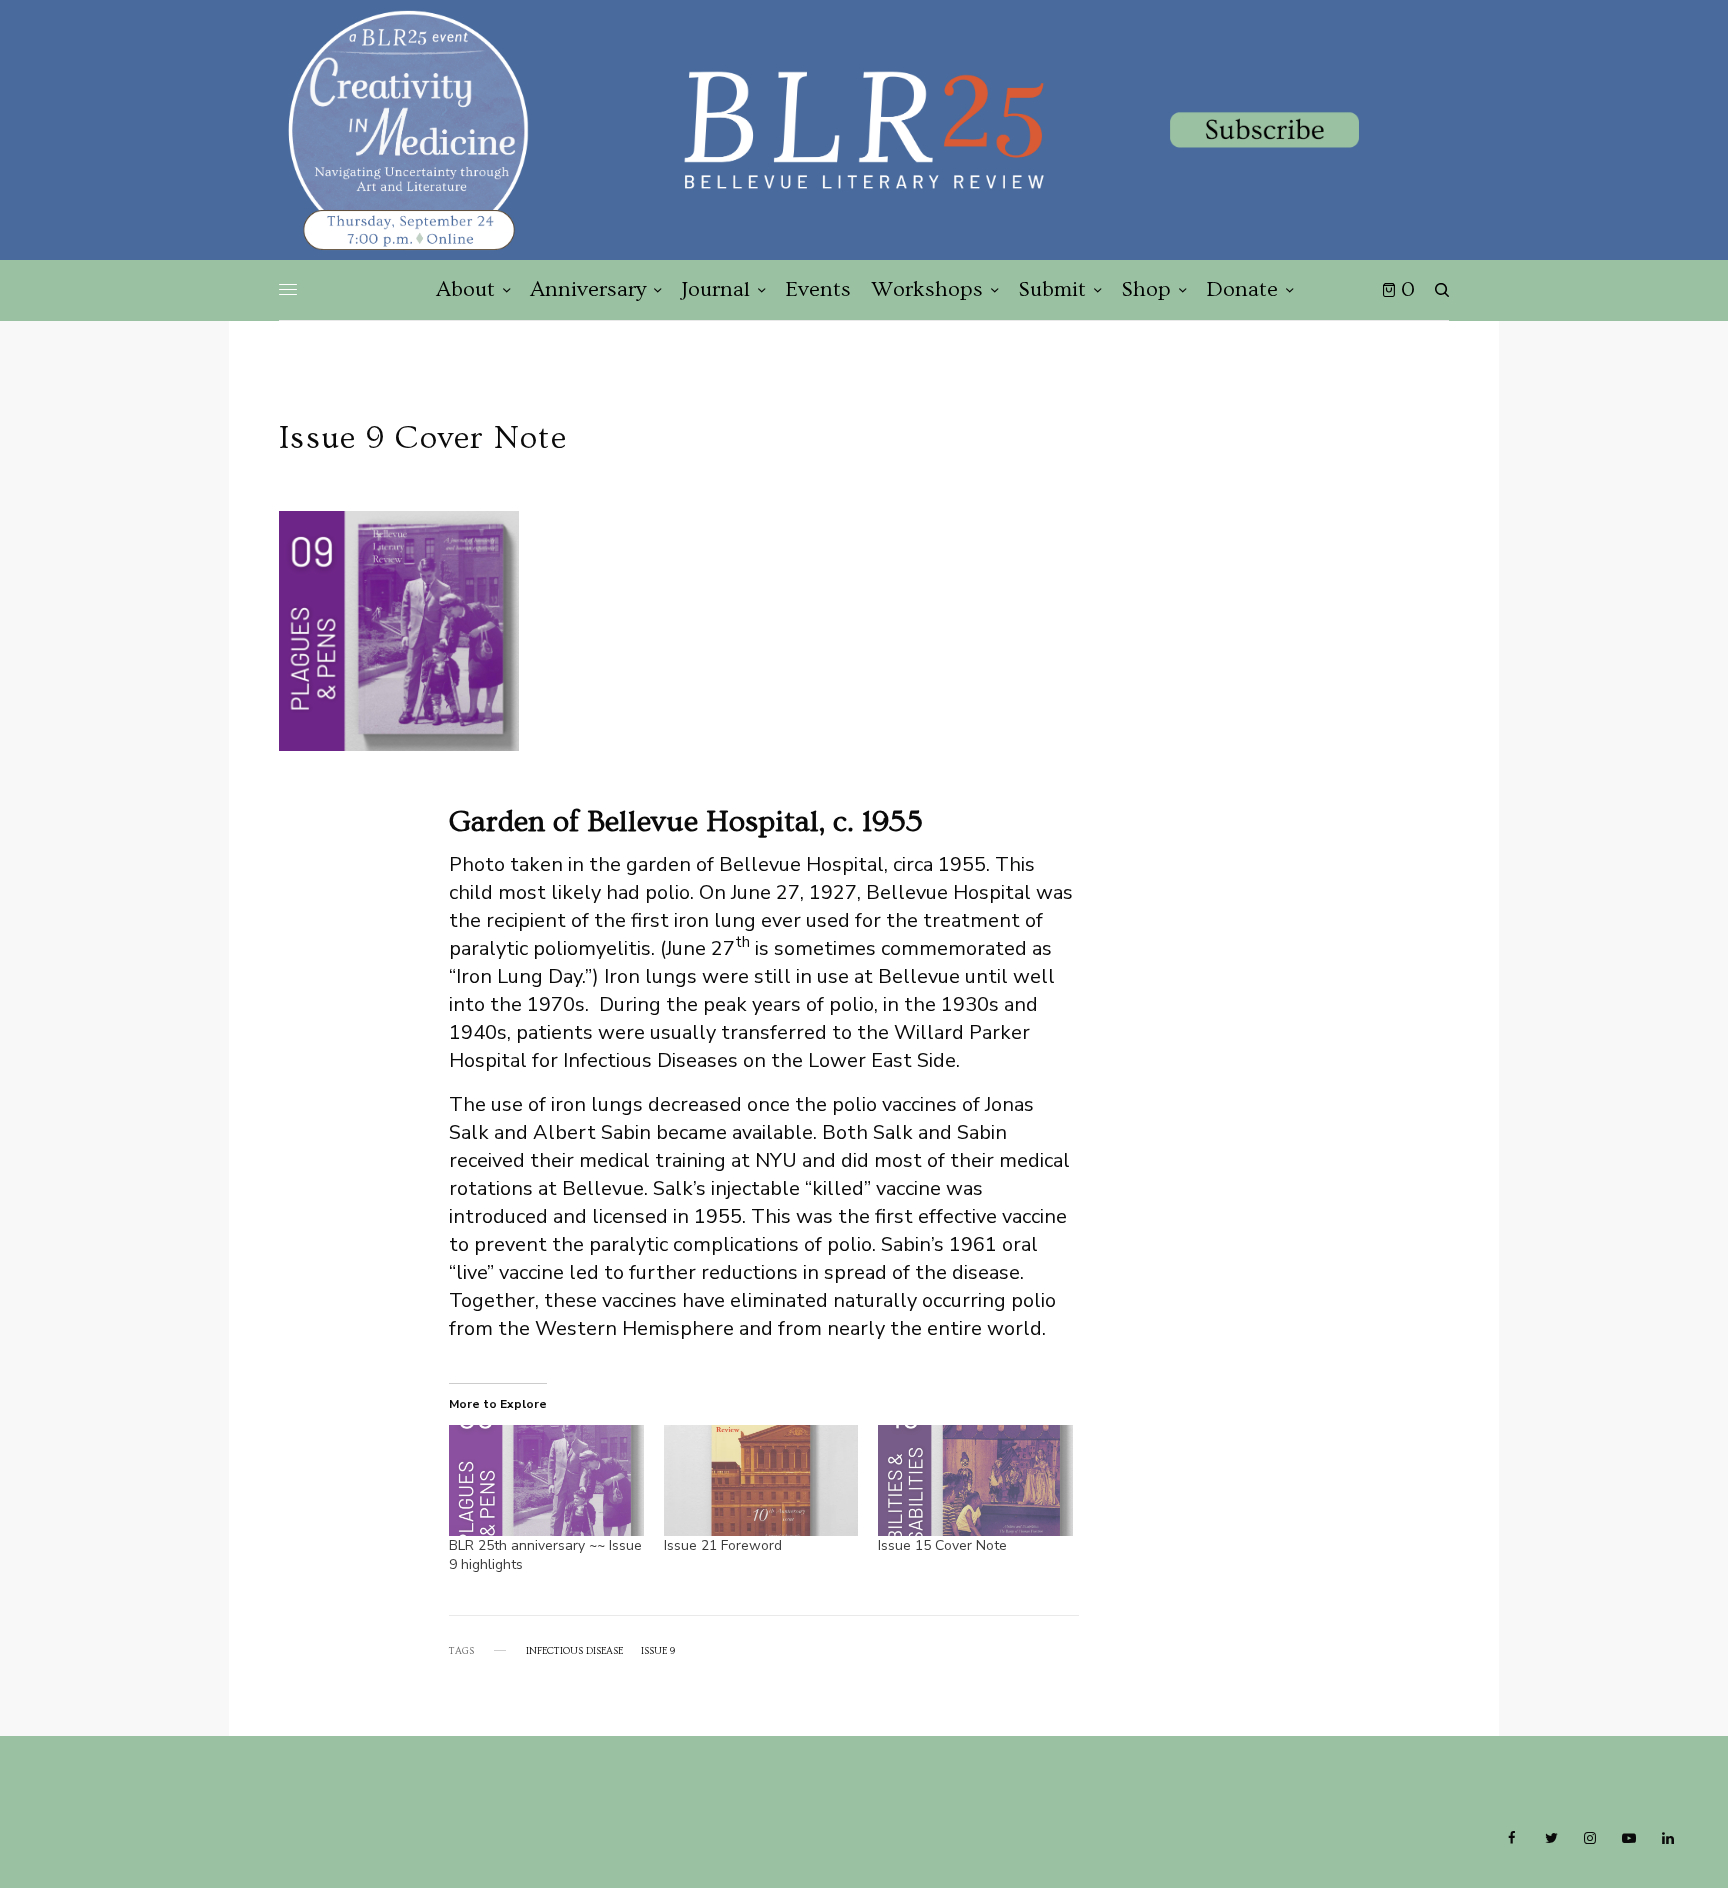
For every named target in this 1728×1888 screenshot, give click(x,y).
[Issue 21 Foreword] (761, 1480)
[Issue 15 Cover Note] (975, 1480)
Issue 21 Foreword (723, 1545)
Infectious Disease (574, 1651)
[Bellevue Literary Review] (864, 130)
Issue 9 (658, 1651)
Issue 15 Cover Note (942, 1545)
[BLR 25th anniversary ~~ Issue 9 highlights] (546, 1480)
